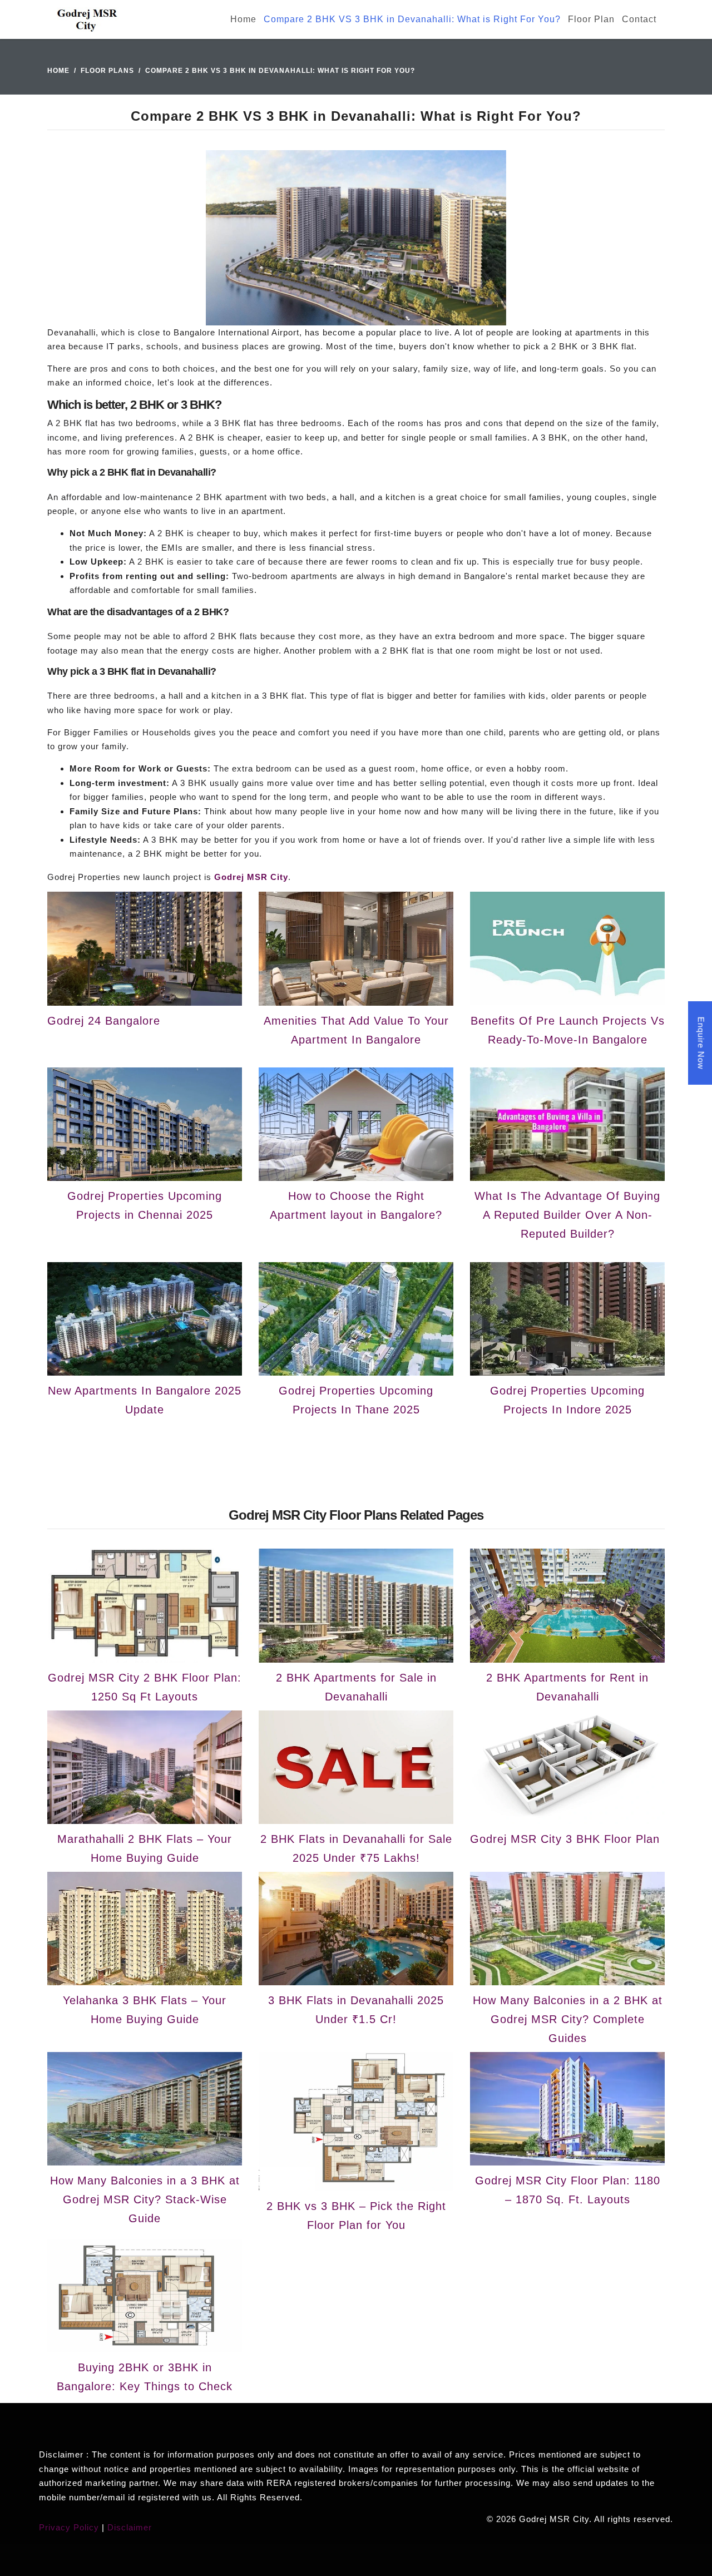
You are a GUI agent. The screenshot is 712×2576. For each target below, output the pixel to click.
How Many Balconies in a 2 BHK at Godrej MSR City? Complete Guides (568, 2019)
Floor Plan (591, 19)
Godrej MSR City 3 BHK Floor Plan (565, 1839)
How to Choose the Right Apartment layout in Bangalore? (356, 1205)
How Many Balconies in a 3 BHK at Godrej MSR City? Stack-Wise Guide (145, 2199)
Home (243, 19)
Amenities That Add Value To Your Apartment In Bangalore (356, 1030)
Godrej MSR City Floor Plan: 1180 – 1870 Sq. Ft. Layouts (568, 2190)
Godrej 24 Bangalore (104, 1021)
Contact (639, 19)
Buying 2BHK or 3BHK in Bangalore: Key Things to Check (145, 2377)
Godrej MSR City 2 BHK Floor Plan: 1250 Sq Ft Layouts (145, 1687)
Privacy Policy (69, 2527)
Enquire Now (701, 1043)
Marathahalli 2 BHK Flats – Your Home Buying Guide (145, 1848)
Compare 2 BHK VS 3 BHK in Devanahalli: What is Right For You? (412, 19)
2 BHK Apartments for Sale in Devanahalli (356, 1687)
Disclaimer (130, 2527)
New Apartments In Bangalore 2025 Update (145, 1400)
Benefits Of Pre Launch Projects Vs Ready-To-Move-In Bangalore (568, 1030)
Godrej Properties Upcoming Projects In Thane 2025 (356, 1400)
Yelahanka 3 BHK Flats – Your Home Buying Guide (145, 2010)
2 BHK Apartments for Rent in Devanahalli (567, 1687)
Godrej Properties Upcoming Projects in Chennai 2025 (145, 1205)
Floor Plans (107, 71)
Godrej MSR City (251, 877)
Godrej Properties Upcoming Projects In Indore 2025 (567, 1400)
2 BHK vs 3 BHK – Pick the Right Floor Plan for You (356, 2216)
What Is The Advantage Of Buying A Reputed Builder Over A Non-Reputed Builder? (567, 1215)
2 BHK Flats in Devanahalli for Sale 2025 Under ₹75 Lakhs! (356, 1848)
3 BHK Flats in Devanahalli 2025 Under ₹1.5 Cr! (356, 2010)
